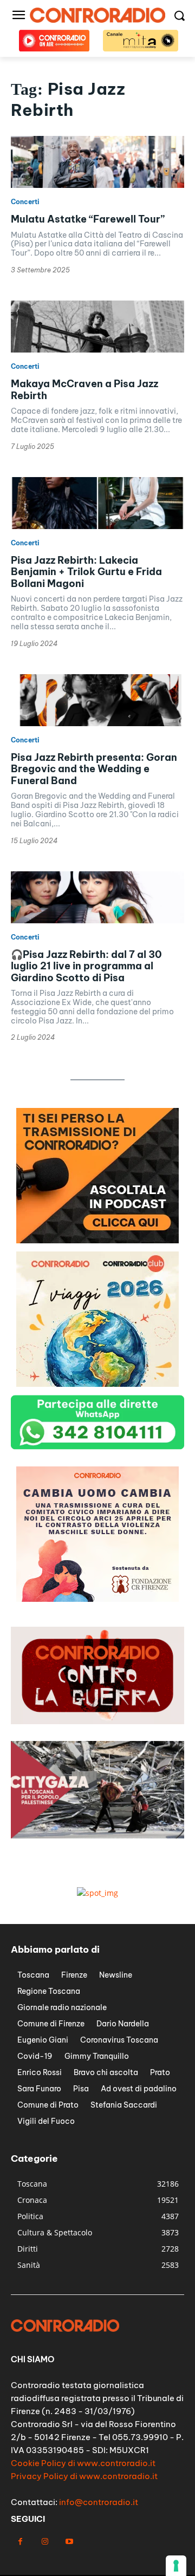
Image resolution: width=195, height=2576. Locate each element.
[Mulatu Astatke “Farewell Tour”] (97, 162)
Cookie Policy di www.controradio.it (83, 2463)
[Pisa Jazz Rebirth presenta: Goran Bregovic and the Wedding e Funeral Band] (97, 700)
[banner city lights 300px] (97, 1599)
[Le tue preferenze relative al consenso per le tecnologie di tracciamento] (176, 2566)
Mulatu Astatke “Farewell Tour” (88, 219)
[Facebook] (20, 2542)
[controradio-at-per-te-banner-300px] (97, 1240)
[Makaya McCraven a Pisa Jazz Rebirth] (97, 327)
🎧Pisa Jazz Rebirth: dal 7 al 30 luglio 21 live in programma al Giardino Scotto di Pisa (86, 966)
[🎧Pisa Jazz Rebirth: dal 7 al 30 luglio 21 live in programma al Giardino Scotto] (97, 897)
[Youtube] (69, 2542)
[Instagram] (45, 2542)
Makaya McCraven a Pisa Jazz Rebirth (84, 390)
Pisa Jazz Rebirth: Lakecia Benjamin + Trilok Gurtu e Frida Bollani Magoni (86, 572)
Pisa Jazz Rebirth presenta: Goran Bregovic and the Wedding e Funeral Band (94, 769)
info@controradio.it (99, 2502)
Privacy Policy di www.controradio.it (84, 2476)
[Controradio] (97, 15)
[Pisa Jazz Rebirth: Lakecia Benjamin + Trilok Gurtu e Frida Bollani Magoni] (97, 503)
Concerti (25, 202)
